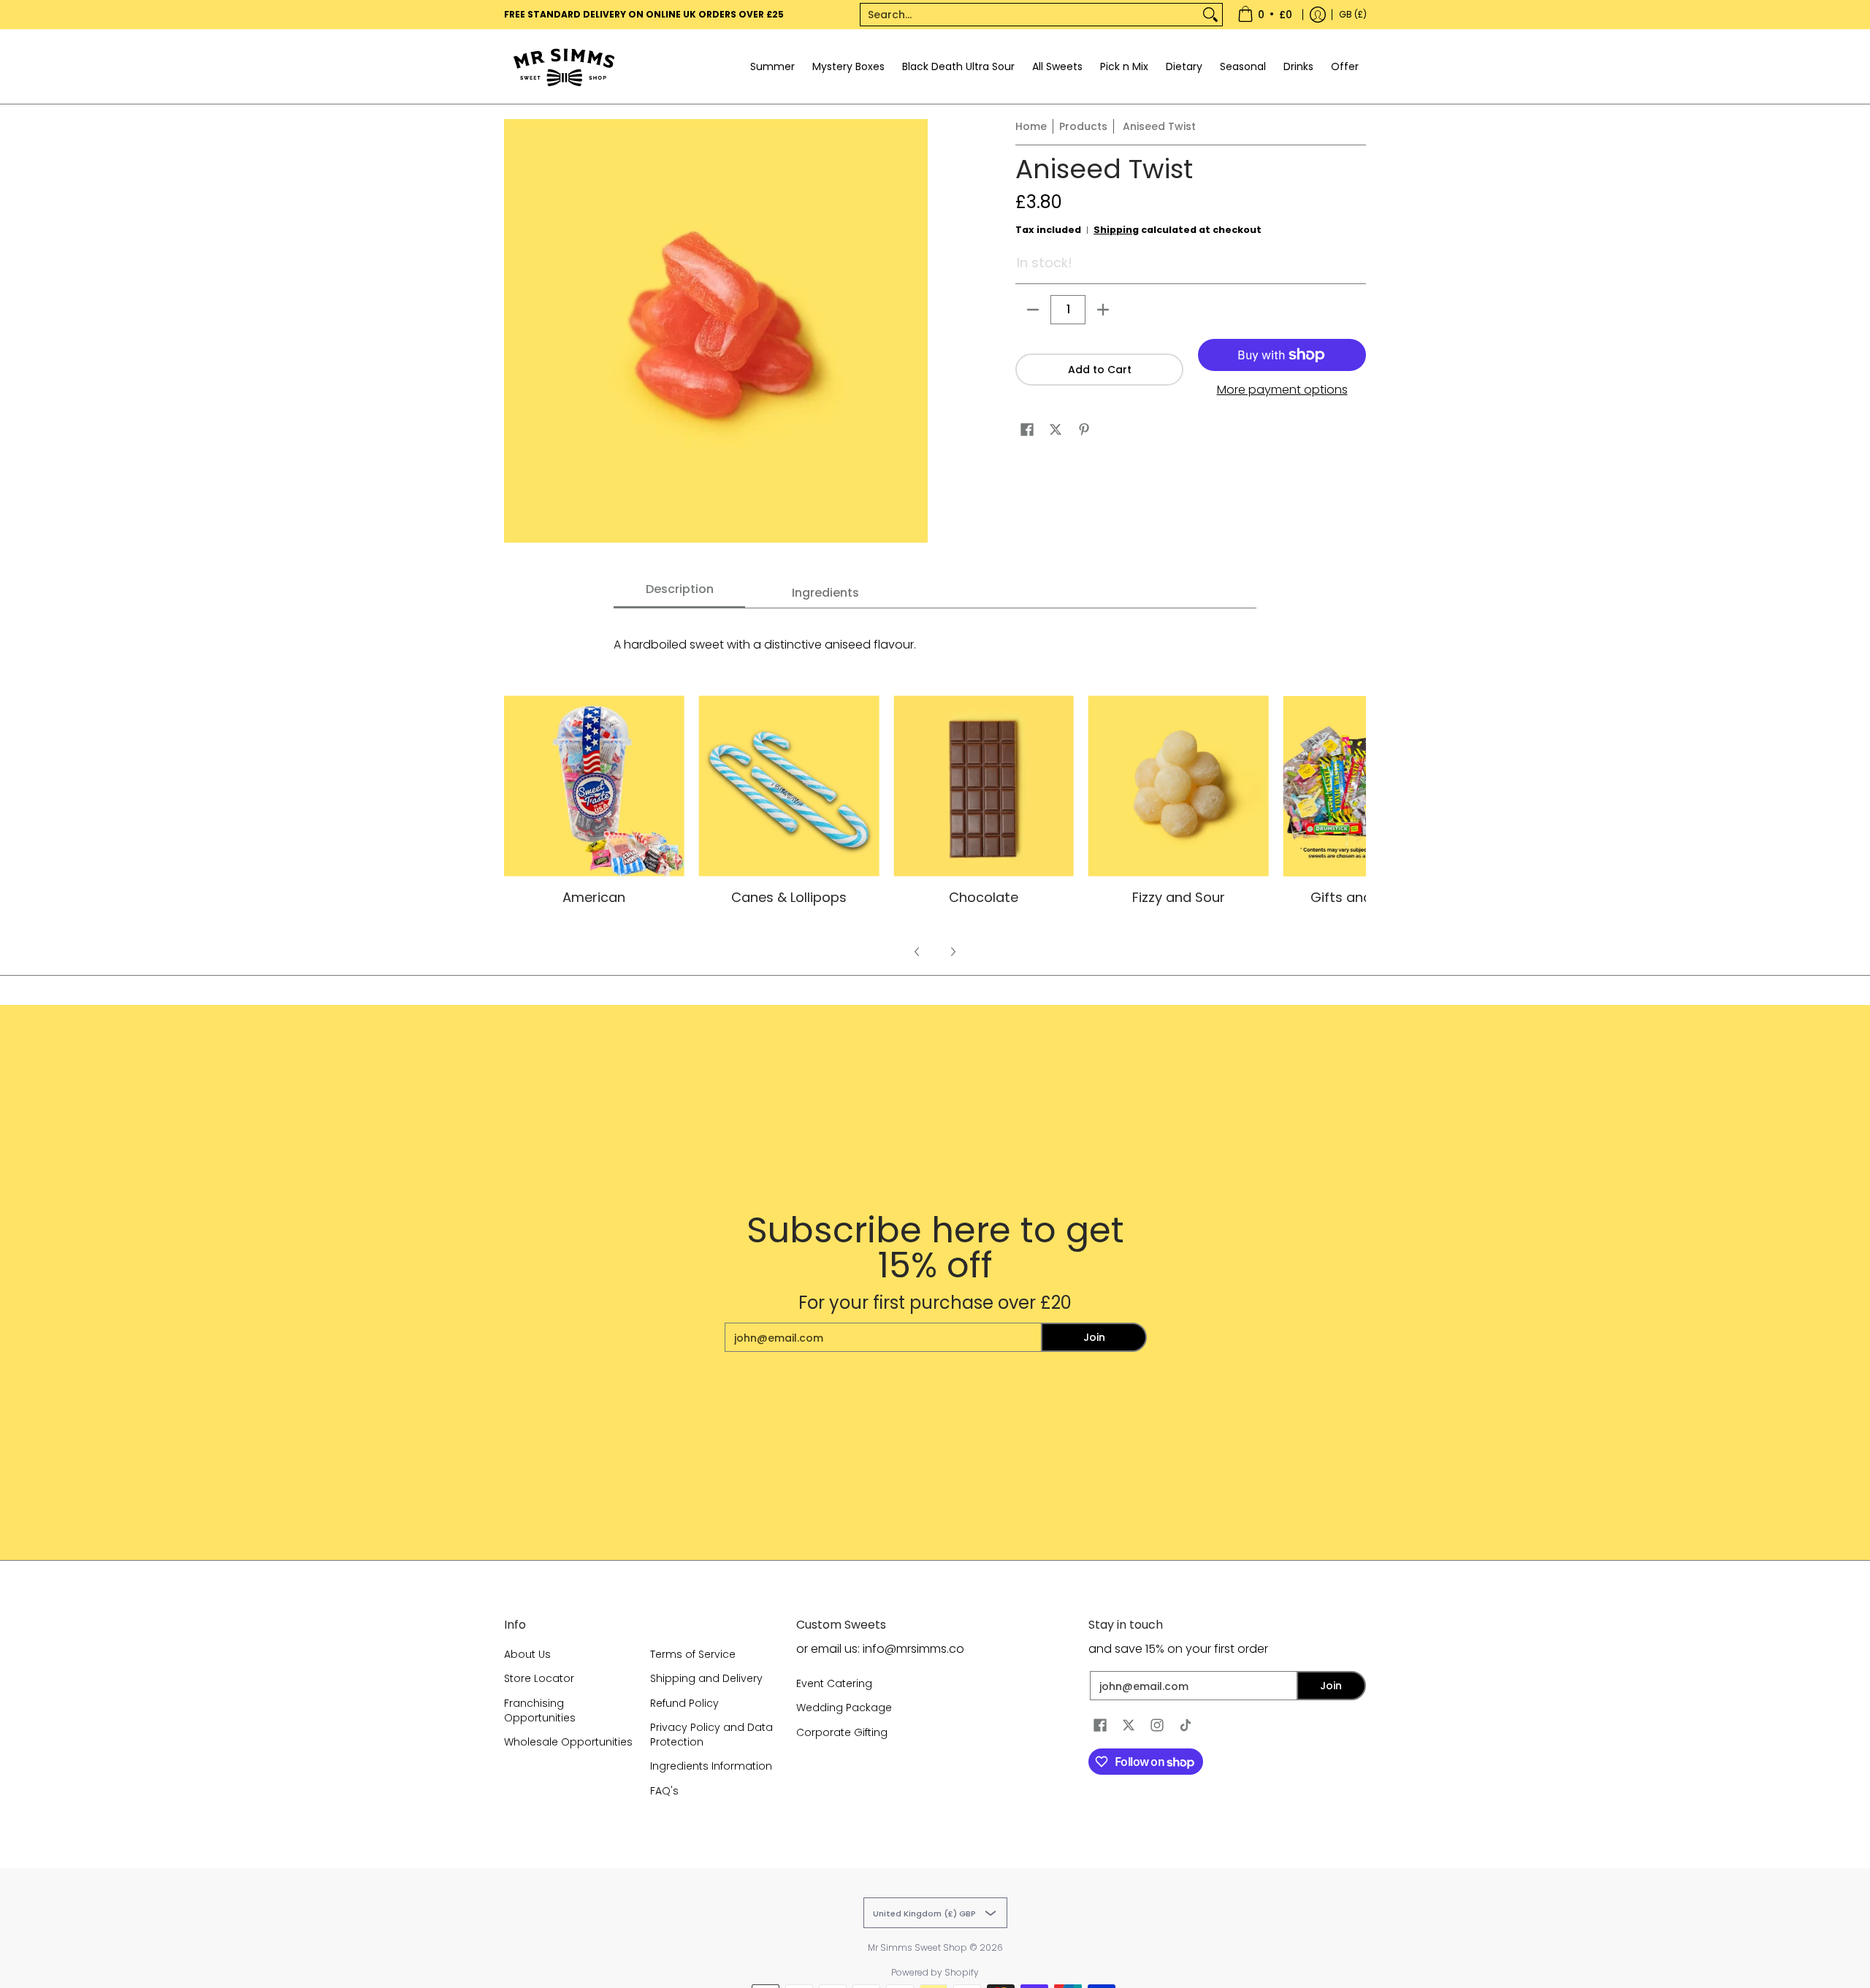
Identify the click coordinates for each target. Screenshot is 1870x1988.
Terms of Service (693, 1654)
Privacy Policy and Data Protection (711, 1735)
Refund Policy (684, 1703)
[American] (594, 786)
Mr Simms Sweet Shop (917, 1947)
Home (1031, 126)
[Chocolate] (984, 786)
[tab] (679, 594)
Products (1083, 126)
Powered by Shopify (935, 1972)
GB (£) (1353, 14)
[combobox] (1030, 15)
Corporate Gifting (842, 1732)
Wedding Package (844, 1708)
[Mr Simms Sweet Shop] (595, 66)
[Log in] (1318, 15)
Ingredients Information (711, 1766)
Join (1094, 1337)
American (594, 897)
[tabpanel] (935, 637)
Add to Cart (1100, 370)
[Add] (1103, 310)
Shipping (1116, 230)
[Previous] (917, 952)
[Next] (953, 952)
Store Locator (539, 1678)
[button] (1027, 430)
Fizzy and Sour (1179, 897)
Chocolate (984, 897)
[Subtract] (1033, 310)
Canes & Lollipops (789, 897)
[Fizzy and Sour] (1179, 786)
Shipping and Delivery (706, 1678)
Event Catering (834, 1683)
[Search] (1210, 15)
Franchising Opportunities (540, 1710)
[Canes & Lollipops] (789, 786)
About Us (527, 1654)
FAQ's (664, 1791)
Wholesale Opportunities (568, 1742)
